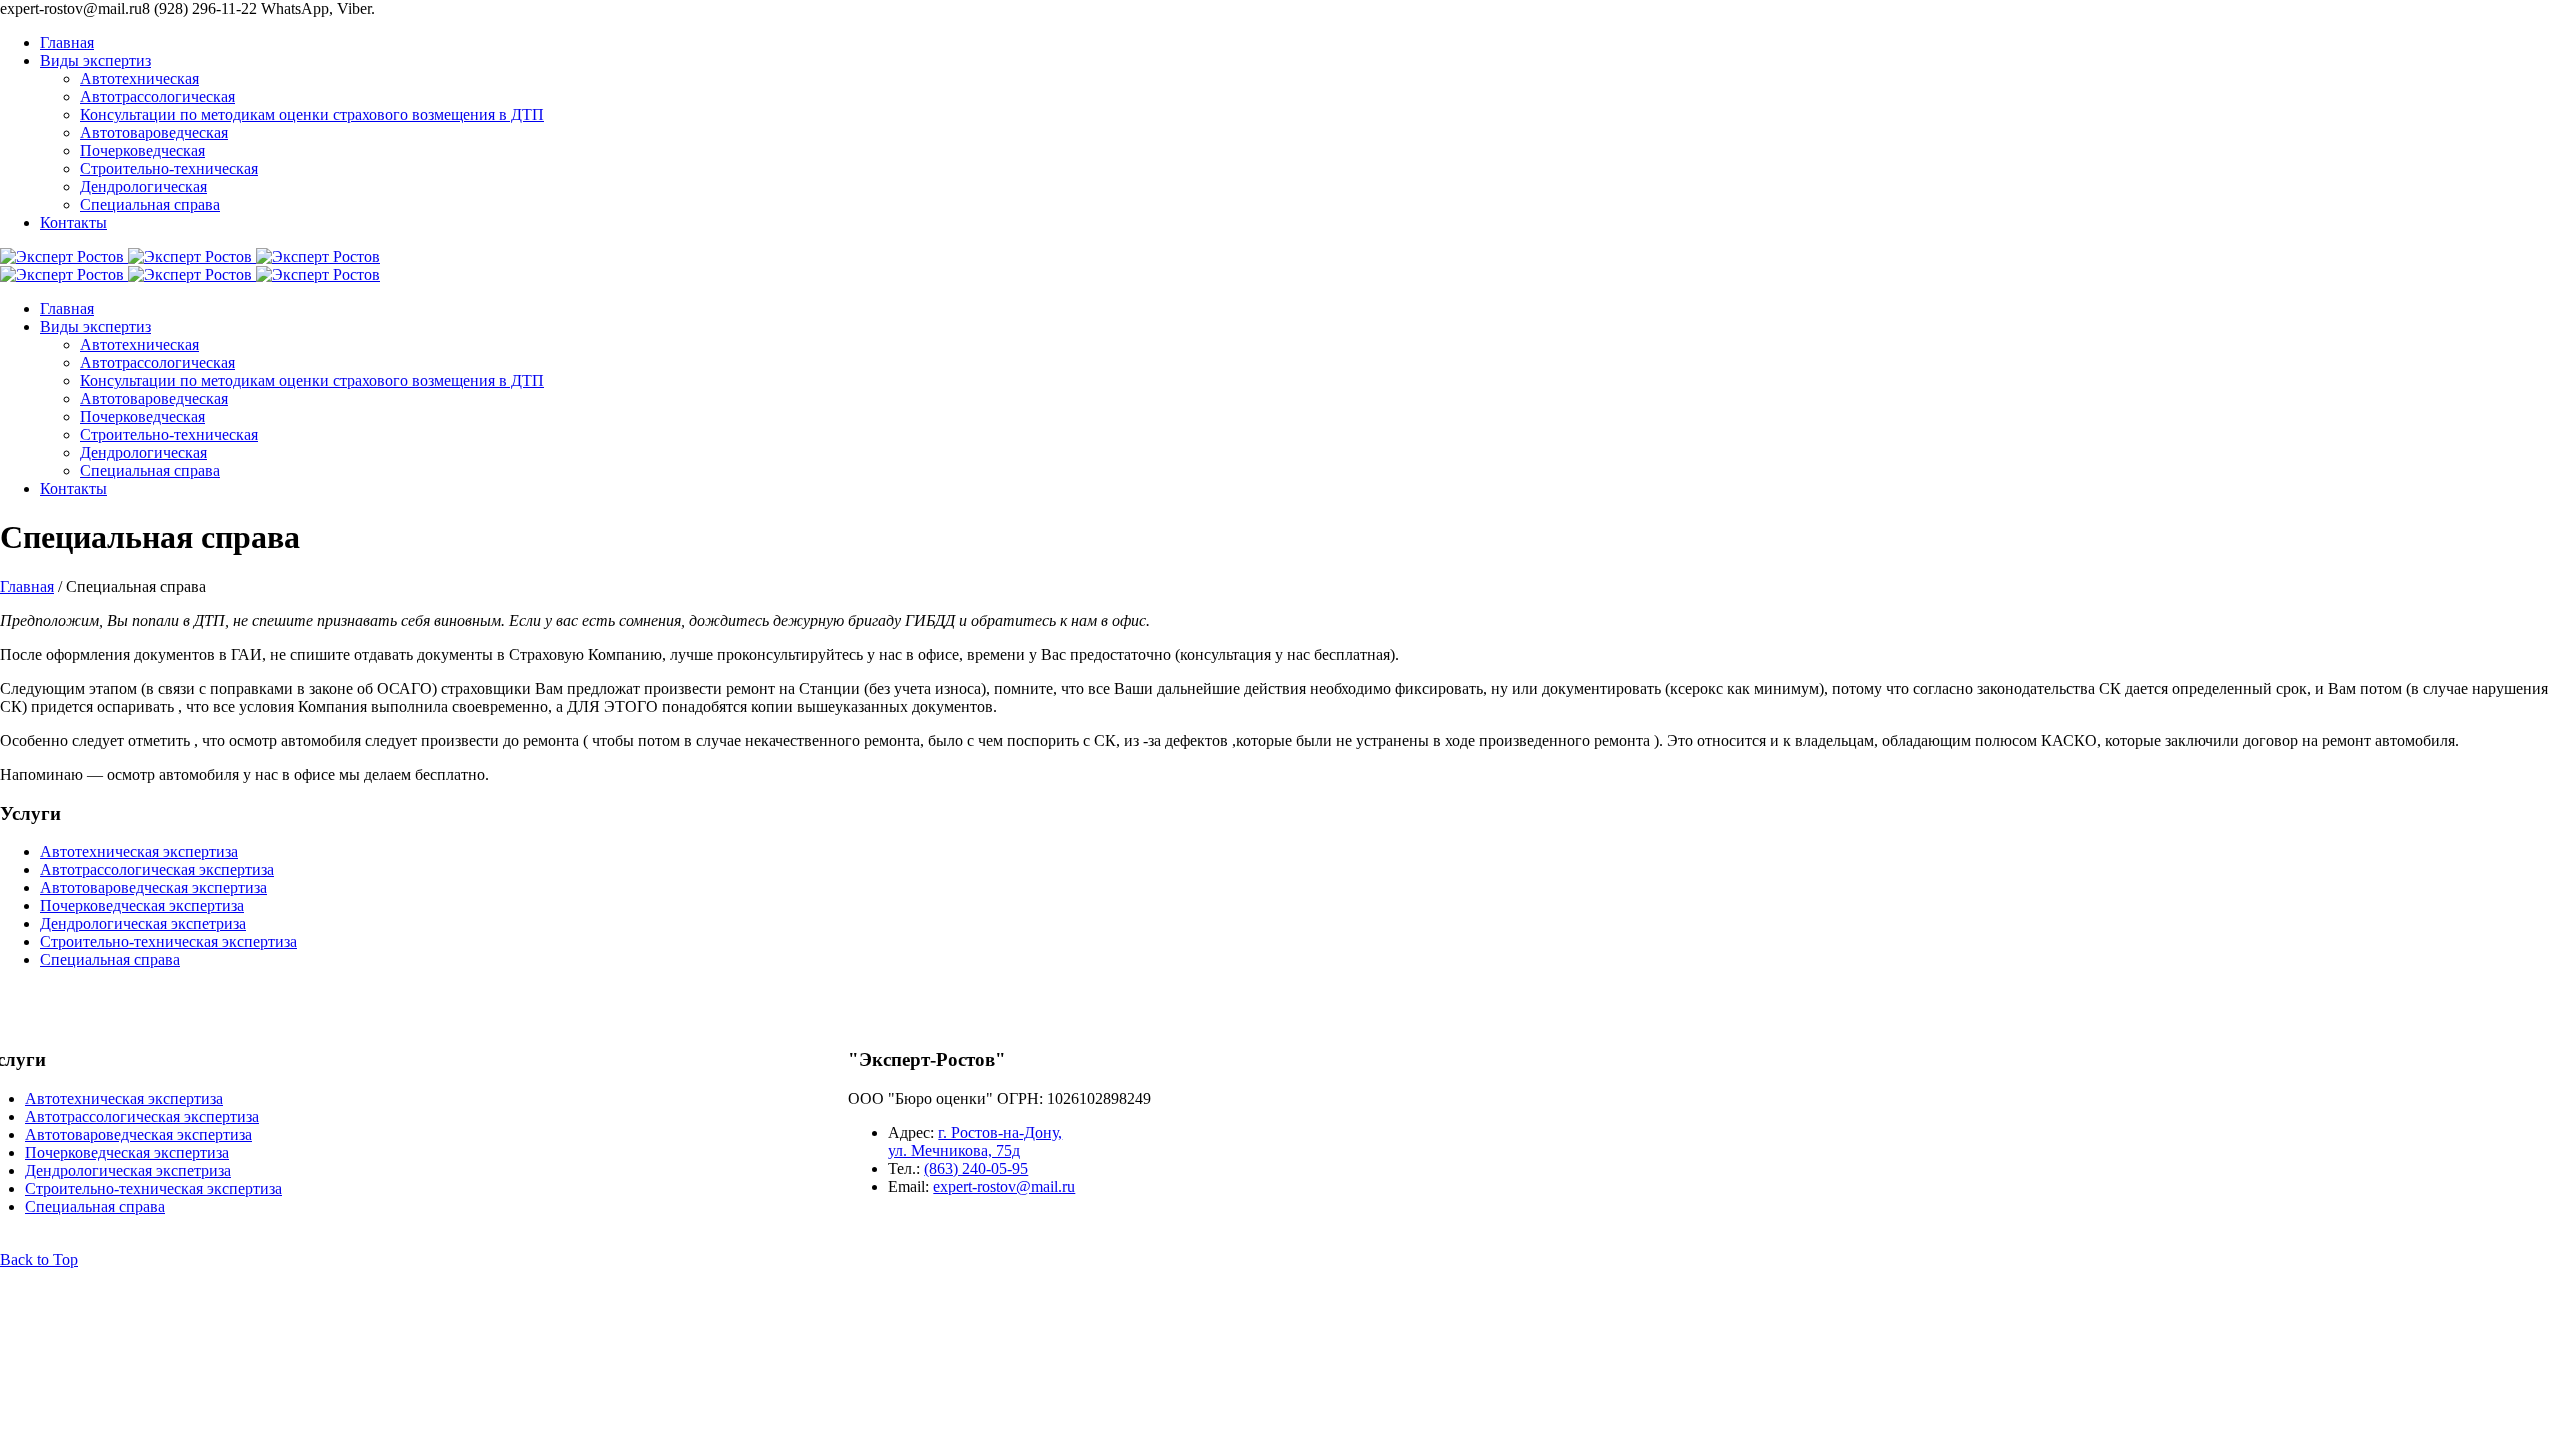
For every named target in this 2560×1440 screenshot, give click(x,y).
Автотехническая (139, 78)
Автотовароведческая (154, 132)
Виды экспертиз (95, 60)
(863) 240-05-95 (976, 1168)
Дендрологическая (143, 186)
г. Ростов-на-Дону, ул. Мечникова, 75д (975, 1141)
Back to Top (39, 1259)
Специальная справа (150, 204)
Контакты (73, 222)
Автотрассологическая (157, 96)
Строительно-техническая (169, 168)
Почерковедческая (142, 150)
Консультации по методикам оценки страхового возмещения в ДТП (312, 114)
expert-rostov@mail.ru (1004, 1186)
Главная (67, 42)
